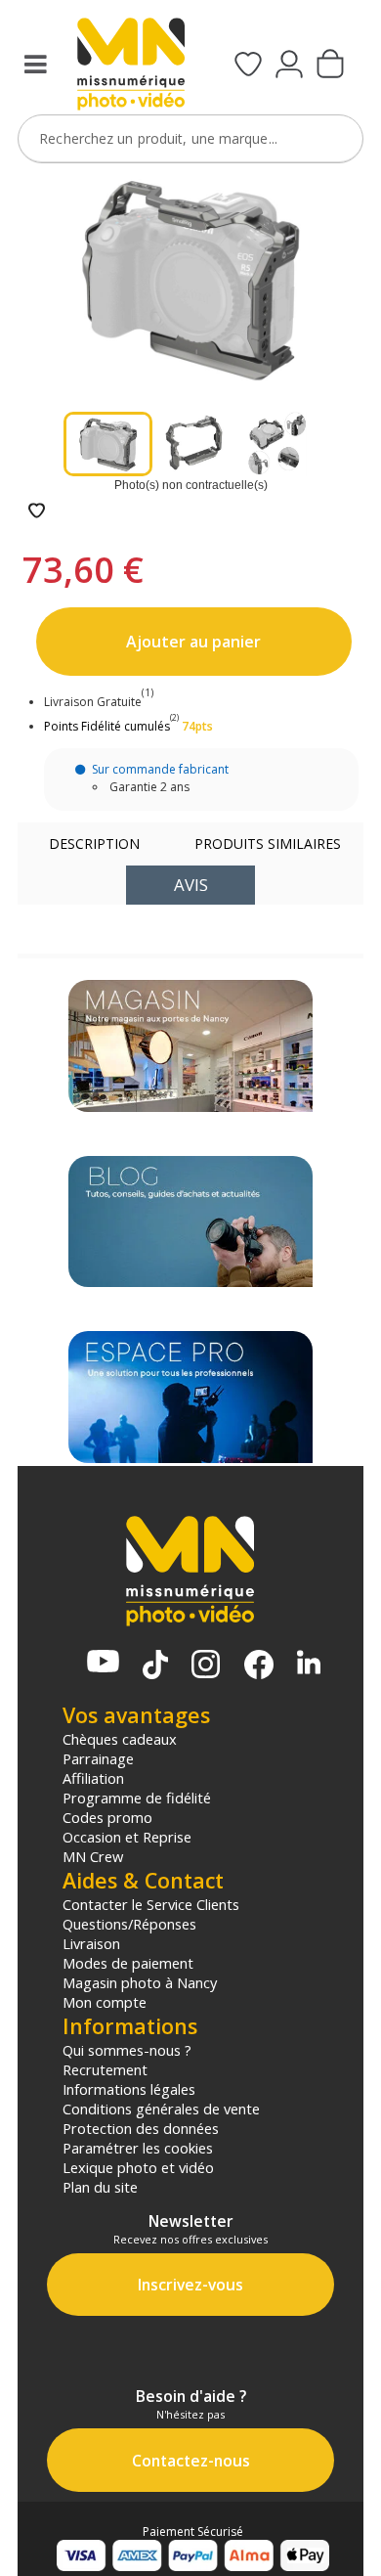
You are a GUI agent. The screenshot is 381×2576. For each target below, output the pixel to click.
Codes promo (107, 1817)
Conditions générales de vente (161, 2109)
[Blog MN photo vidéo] (190, 1222)
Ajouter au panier (193, 642)
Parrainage (98, 1758)
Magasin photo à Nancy (140, 1982)
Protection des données (141, 2128)
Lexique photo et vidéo (138, 2167)
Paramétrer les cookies (138, 2148)
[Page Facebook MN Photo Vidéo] (259, 1666)
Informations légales (129, 2089)
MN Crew (93, 1856)
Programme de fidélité (137, 1798)
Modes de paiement (128, 1963)
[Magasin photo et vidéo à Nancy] (190, 1046)
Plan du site (100, 2187)
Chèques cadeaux (120, 1739)
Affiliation (93, 1778)
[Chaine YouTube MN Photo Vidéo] (103, 1663)
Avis (191, 885)
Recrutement (105, 2069)
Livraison (91, 1943)
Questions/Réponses (129, 1924)
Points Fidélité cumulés (107, 726)
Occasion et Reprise (127, 1837)
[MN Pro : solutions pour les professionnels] (190, 1397)
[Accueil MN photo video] (131, 66)
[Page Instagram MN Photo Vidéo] (206, 1666)
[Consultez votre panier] (330, 66)
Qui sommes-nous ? (127, 2050)
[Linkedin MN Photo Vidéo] (309, 1664)
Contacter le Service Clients (151, 1904)
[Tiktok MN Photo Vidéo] (155, 1666)
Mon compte (105, 2002)
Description (94, 844)
